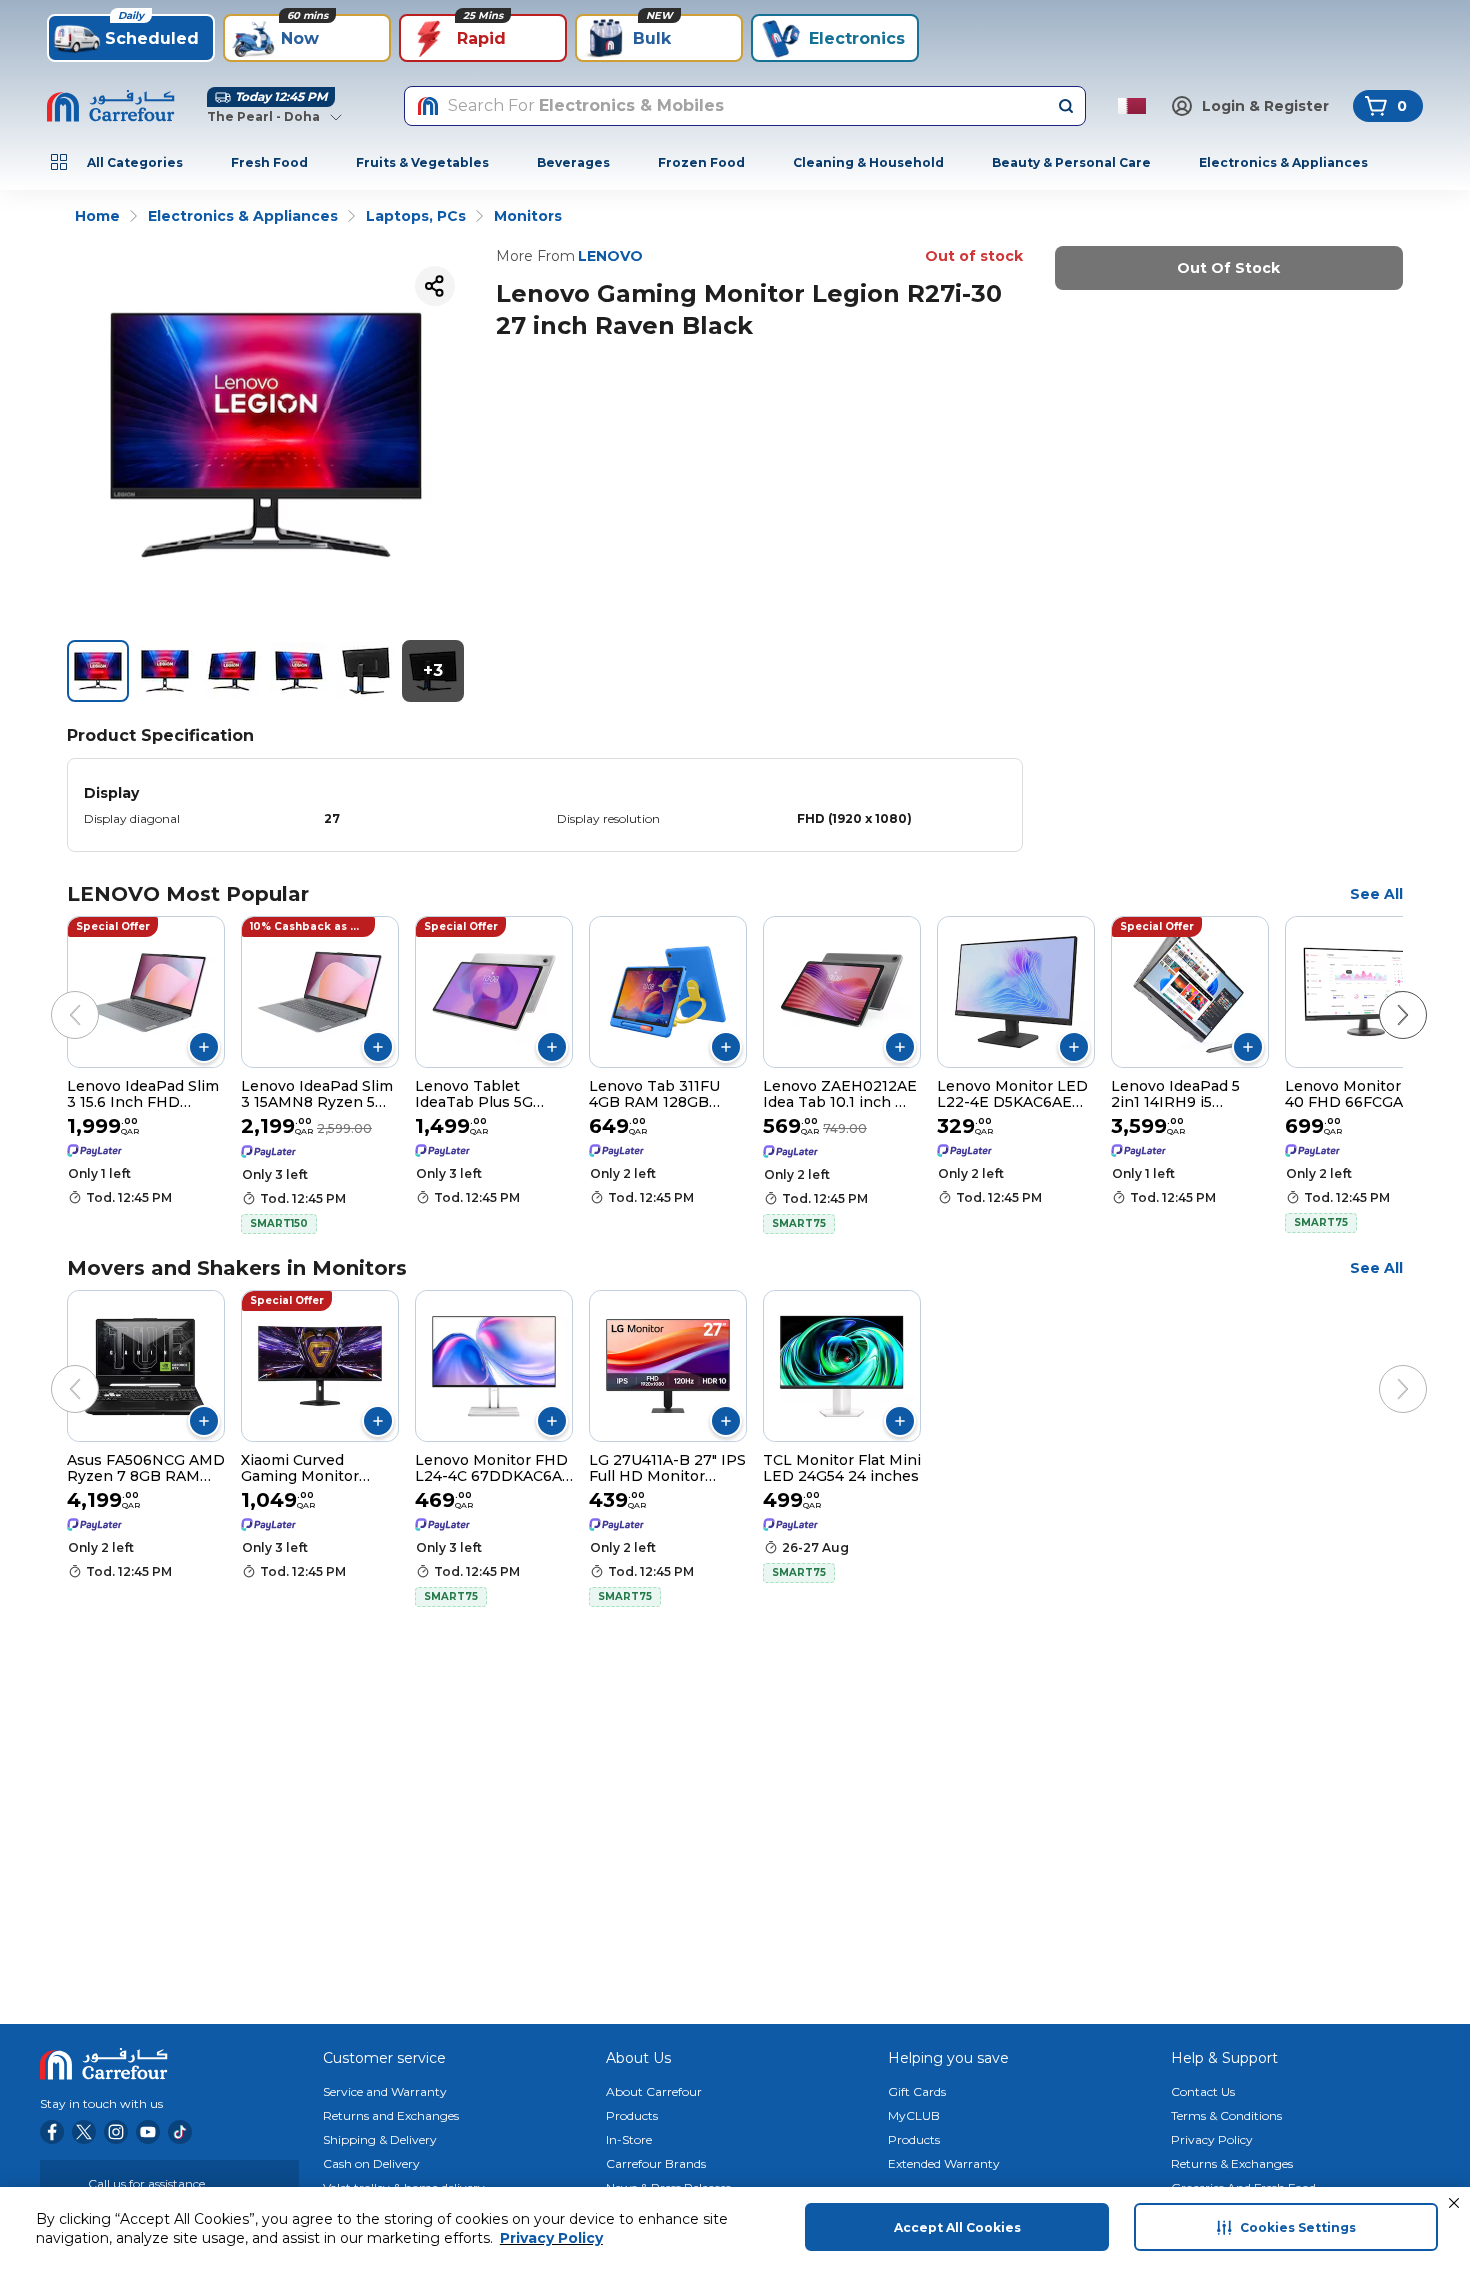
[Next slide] (1383, 995)
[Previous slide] (55, 995)
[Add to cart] (204, 1047)
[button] (1454, 2203)
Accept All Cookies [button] (957, 2227)
